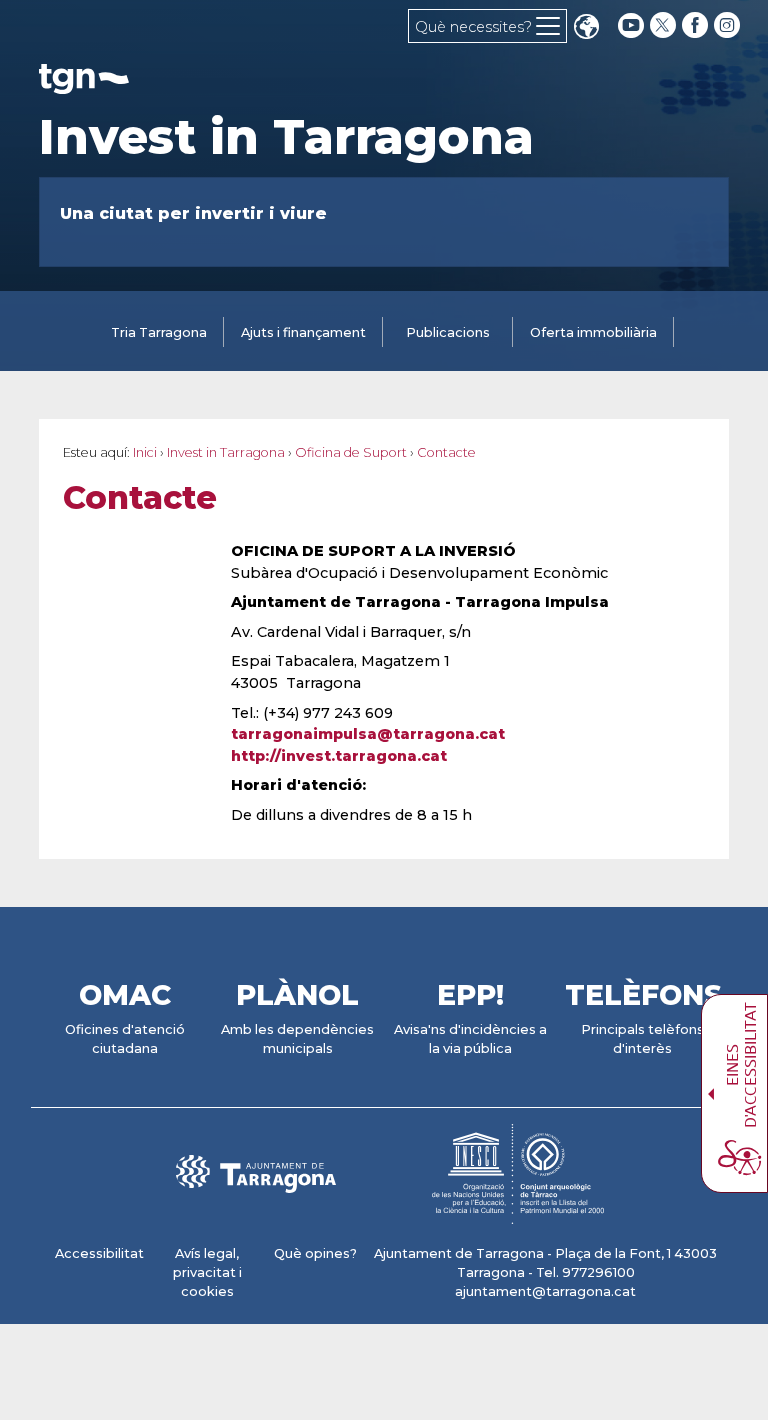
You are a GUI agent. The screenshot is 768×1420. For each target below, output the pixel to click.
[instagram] (729, 25)
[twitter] (665, 25)
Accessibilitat (99, 1253)
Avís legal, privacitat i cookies (207, 1272)
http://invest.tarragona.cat (339, 756)
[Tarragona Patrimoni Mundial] (518, 1214)
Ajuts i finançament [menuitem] (303, 332)
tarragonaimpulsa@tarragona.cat (368, 734)
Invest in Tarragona (286, 137)
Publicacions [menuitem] (448, 332)
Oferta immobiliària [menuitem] (593, 332)
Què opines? (315, 1253)
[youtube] (631, 25)
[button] (586, 28)
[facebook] (697, 25)
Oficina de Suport (351, 452)
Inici (145, 452)
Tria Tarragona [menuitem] (159, 332)
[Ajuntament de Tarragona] (84, 84)
